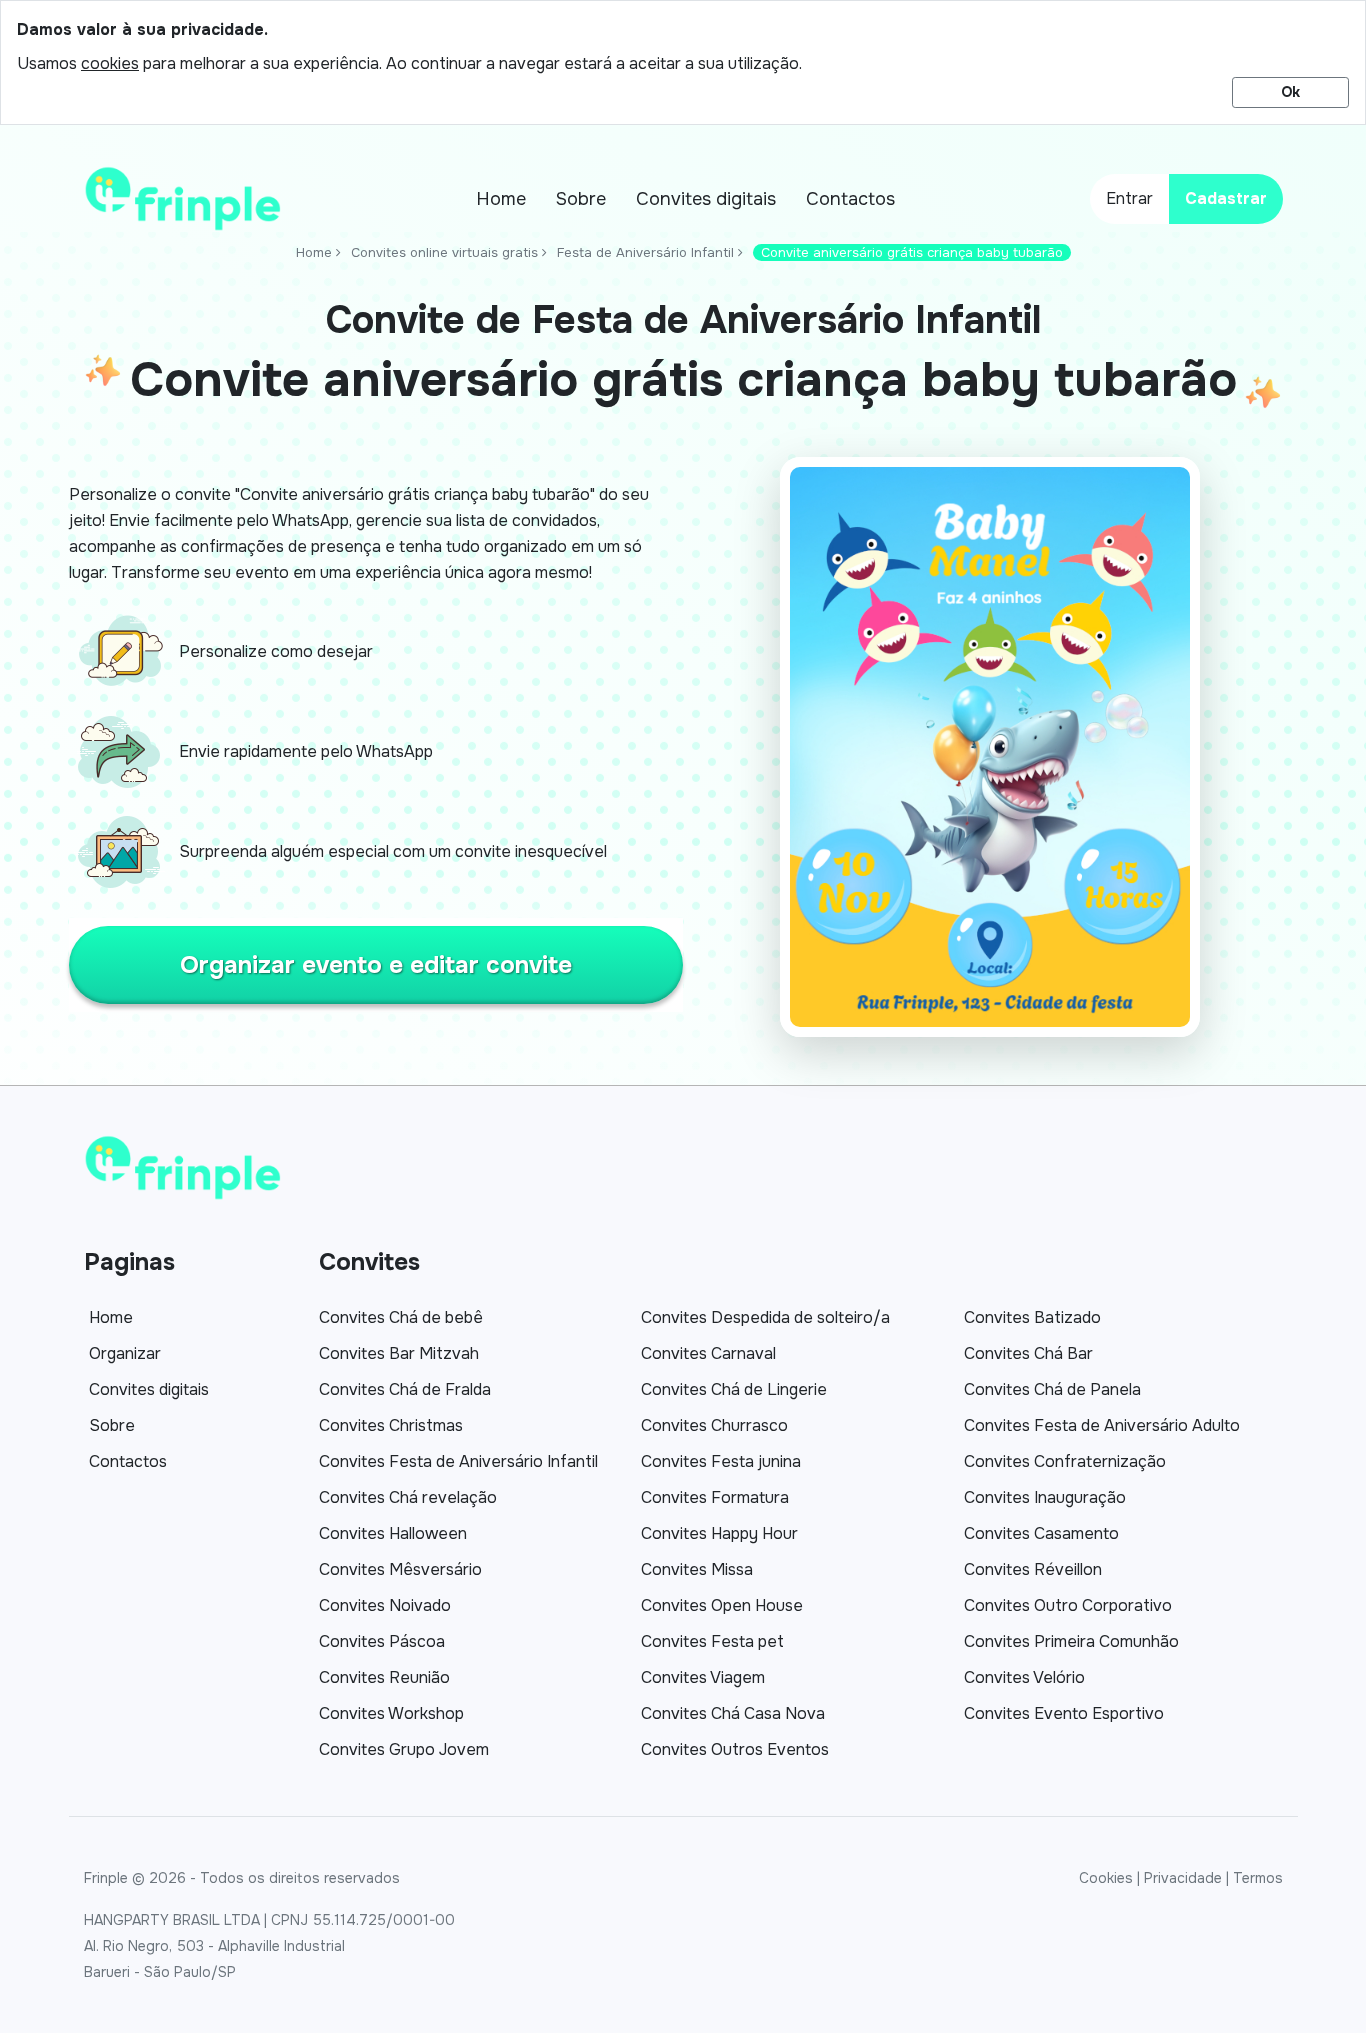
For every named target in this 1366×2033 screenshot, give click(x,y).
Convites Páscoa (382, 1641)
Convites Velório (1024, 1677)
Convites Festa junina (721, 1461)
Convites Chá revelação (408, 1497)
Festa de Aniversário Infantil (645, 252)
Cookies (1106, 1878)
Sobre (581, 199)
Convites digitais (706, 199)
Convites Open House (722, 1605)
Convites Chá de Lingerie (734, 1389)
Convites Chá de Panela (1052, 1389)
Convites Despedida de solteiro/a (765, 1317)
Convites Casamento (1041, 1533)
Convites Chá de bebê (401, 1317)
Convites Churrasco (714, 1425)
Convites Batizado (1032, 1317)
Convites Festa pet (712, 1641)
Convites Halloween (393, 1533)
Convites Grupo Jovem (404, 1749)
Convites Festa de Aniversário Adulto (1102, 1425)
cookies (110, 63)
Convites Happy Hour (719, 1533)
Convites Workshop (391, 1713)
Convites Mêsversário (400, 1569)
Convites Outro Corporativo (1068, 1605)
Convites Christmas (391, 1425)
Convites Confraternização (1065, 1461)
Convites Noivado (385, 1605)
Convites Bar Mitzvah (399, 1353)
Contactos (850, 199)
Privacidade (1183, 1878)
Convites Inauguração (1045, 1497)
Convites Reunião (384, 1677)
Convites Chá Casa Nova (733, 1713)
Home (501, 199)
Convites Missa (697, 1569)
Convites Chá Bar (1028, 1353)
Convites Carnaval (708, 1353)
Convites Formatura (715, 1497)
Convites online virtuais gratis (444, 252)
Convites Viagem (703, 1677)
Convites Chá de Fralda (405, 1389)
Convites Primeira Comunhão (1071, 1641)
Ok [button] (1290, 92)
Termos (1258, 1878)
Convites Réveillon (1033, 1569)
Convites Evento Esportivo (1064, 1713)
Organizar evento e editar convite (376, 965)
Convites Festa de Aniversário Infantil (458, 1461)
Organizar (125, 1353)
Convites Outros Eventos (735, 1749)
